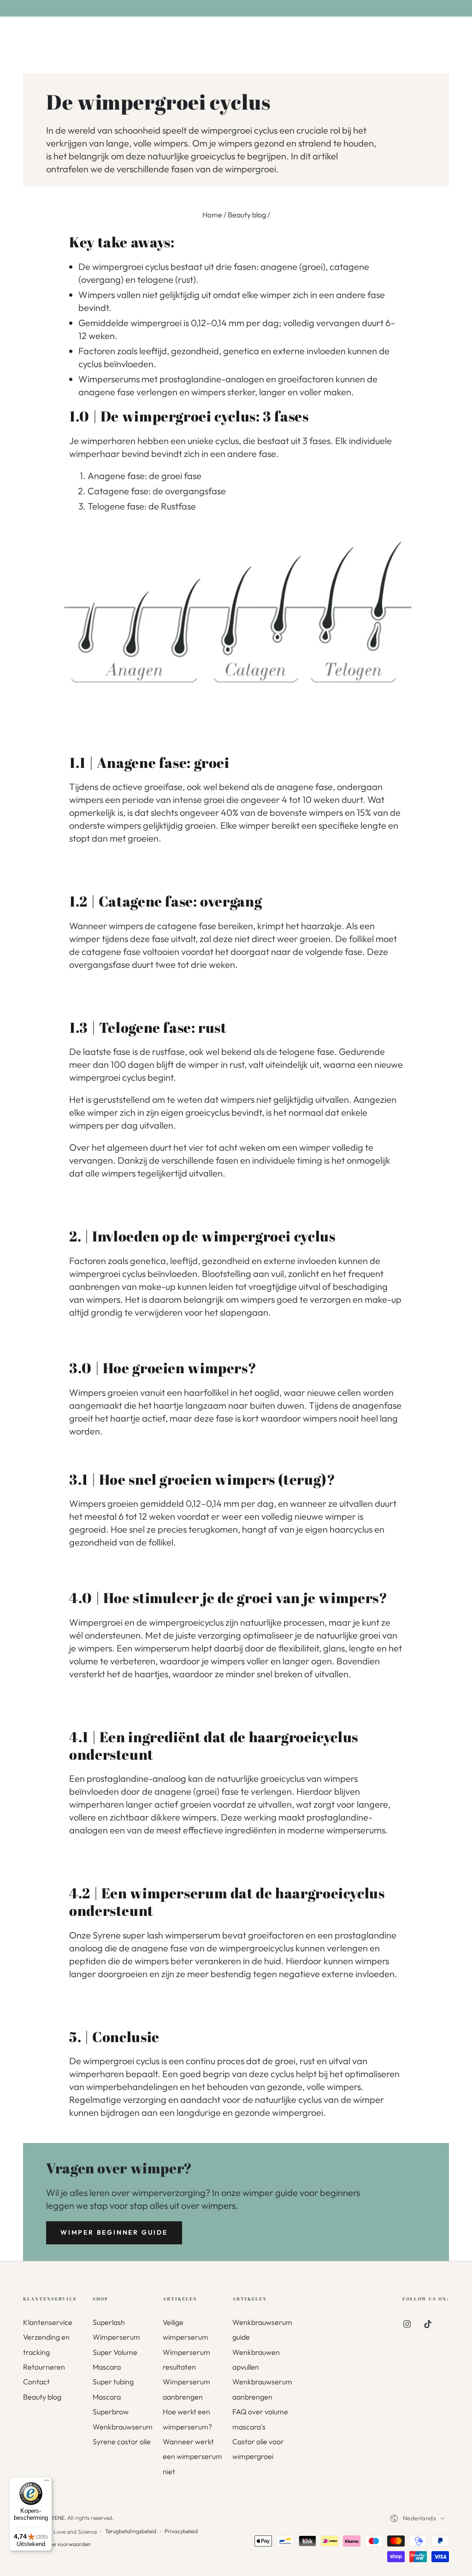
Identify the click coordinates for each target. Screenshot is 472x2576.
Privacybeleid (181, 2531)
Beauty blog (247, 215)
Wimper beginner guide (114, 2232)
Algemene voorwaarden (61, 2544)
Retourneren (44, 2367)
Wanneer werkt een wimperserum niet (192, 2456)
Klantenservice (48, 2322)
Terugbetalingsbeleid (131, 2531)
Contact (36, 2382)
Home (212, 215)
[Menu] (47, 2482)
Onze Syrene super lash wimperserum (146, 1935)
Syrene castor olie (122, 2441)
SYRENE (54, 2518)
